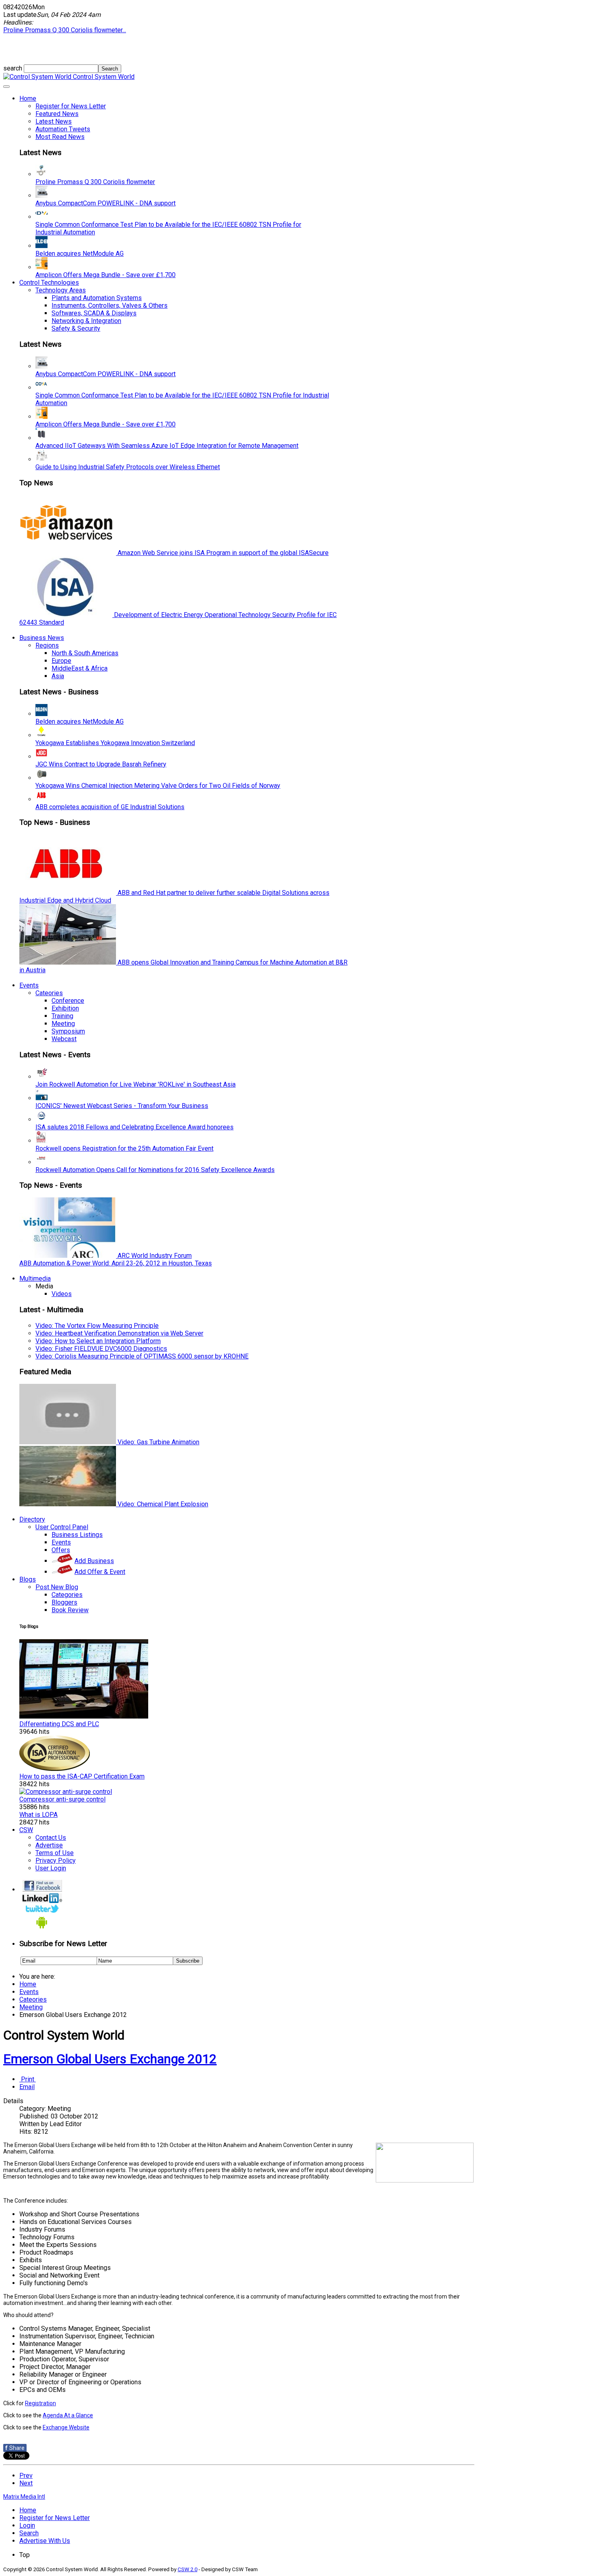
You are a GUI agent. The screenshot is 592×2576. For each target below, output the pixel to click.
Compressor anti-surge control (62, 1799)
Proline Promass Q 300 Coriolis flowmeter (95, 182)
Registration (40, 2403)
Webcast (64, 1039)
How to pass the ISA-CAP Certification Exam (82, 1776)
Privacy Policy (56, 1861)
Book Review (70, 1610)
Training (62, 1016)
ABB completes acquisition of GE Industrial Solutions (110, 807)
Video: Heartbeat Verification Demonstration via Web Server (119, 1333)
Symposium (68, 1031)
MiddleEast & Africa (80, 668)
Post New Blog (57, 1587)
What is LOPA (38, 1815)
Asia (58, 676)
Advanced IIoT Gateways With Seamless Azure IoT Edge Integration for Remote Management (167, 446)
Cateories (49, 993)
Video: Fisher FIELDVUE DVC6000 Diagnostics (101, 1349)
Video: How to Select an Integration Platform (98, 1341)
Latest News (54, 121)
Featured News (57, 114)
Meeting (63, 1024)
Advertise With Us (45, 2541)
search (13, 68)
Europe (61, 661)
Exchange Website (66, 2427)
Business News (42, 638)
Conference (68, 1001)
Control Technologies (49, 283)
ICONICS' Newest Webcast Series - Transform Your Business (122, 1106)
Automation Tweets (63, 129)
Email (27, 2087)
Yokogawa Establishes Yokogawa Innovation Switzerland (115, 743)
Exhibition (65, 1008)
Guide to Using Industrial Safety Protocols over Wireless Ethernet (128, 467)
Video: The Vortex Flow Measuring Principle (97, 1326)
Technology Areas (61, 290)
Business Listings (77, 1535)
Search (29, 2533)
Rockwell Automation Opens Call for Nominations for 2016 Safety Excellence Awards (155, 1170)
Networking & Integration (86, 321)
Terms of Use (55, 1853)
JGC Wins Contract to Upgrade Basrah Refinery (101, 764)
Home (28, 98)
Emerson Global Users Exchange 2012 (110, 2059)
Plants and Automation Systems (97, 298)
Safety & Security (76, 328)
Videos (62, 1294)
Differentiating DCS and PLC (59, 1724)
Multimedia (35, 1279)
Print (28, 2079)
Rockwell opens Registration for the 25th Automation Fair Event (124, 1148)
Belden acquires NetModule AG (80, 254)
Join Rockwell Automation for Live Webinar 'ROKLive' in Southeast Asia (136, 1084)
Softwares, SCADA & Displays (94, 313)
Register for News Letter (71, 106)
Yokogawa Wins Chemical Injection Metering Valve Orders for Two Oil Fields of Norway (158, 786)
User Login (51, 1868)
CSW (26, 1830)
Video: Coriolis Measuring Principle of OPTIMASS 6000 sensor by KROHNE (142, 1356)
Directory (32, 1519)
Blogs (28, 1579)
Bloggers (64, 1602)
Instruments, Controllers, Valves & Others (110, 305)
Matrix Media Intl (24, 2497)
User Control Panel (62, 1527)
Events (29, 985)
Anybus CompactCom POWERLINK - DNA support (106, 203)
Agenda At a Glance (68, 2415)
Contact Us (51, 1838)
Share (15, 2448)
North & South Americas (85, 653)
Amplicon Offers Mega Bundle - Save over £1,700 (106, 275)
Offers (61, 1550)
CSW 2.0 (187, 2569)
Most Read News (60, 137)
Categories (67, 1595)
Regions (47, 645)
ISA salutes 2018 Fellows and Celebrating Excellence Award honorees (135, 1127)
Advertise (49, 1845)
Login (27, 2525)
